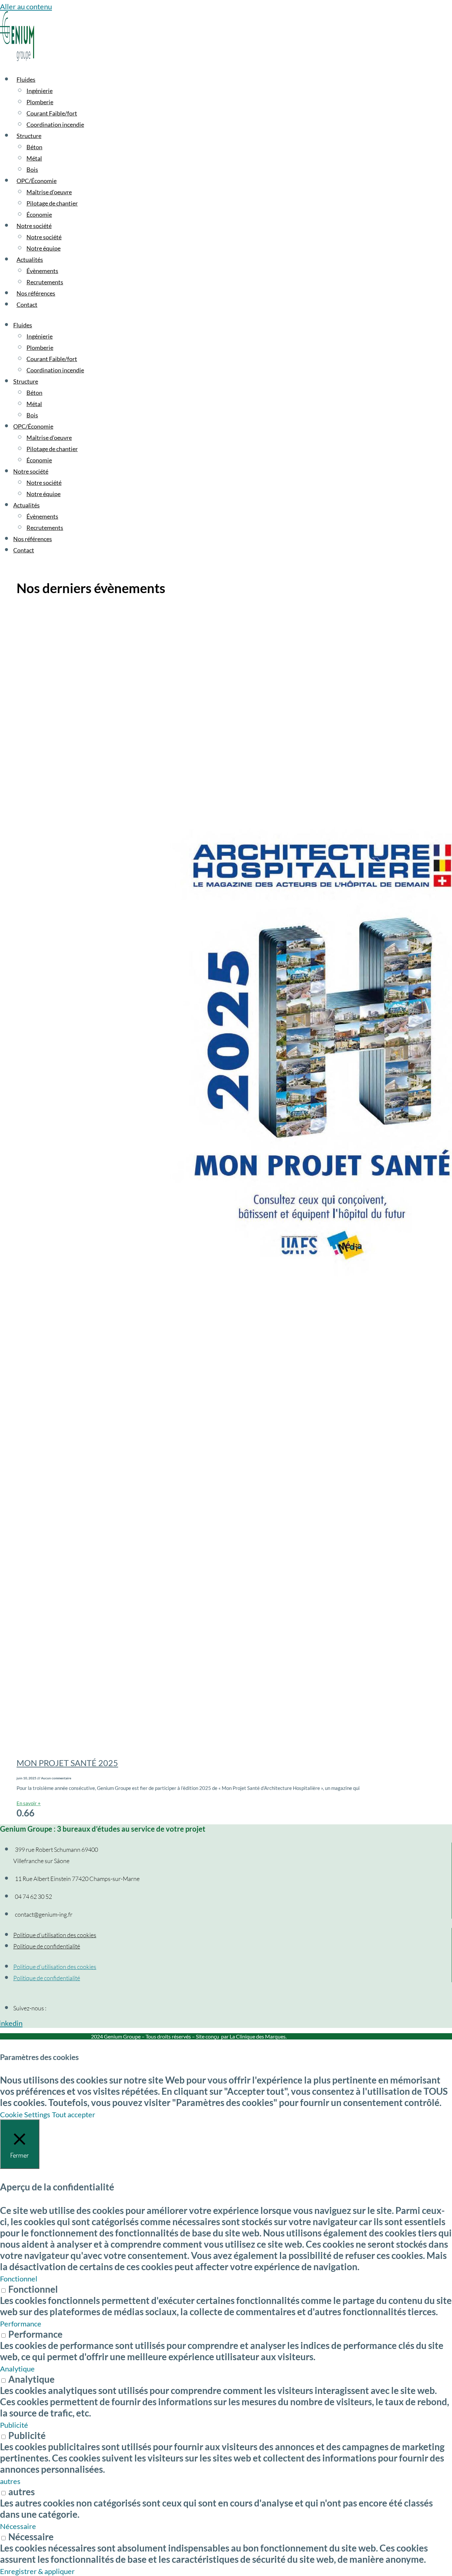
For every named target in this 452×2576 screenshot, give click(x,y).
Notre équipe (44, 248)
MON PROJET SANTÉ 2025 (67, 1763)
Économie (39, 214)
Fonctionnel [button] (19, 2279)
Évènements (42, 271)
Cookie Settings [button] (25, 2114)
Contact (27, 304)
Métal (34, 158)
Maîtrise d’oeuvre (49, 192)
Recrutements (45, 282)
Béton (34, 147)
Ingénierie (40, 91)
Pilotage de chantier (52, 203)
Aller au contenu (26, 6)
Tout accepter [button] (74, 2114)
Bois (32, 169)
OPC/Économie (37, 181)
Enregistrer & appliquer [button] (37, 2571)
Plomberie (40, 102)
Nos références (36, 293)
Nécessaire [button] (18, 2526)
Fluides (26, 79)
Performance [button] (21, 2324)
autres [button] (10, 2481)
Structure (29, 136)
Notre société (34, 226)
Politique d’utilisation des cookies (55, 1935)
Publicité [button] (14, 2425)
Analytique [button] (17, 2369)
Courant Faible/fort (52, 113)
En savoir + (29, 1803)
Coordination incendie (55, 124)
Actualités (30, 259)
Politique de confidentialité (47, 1946)
